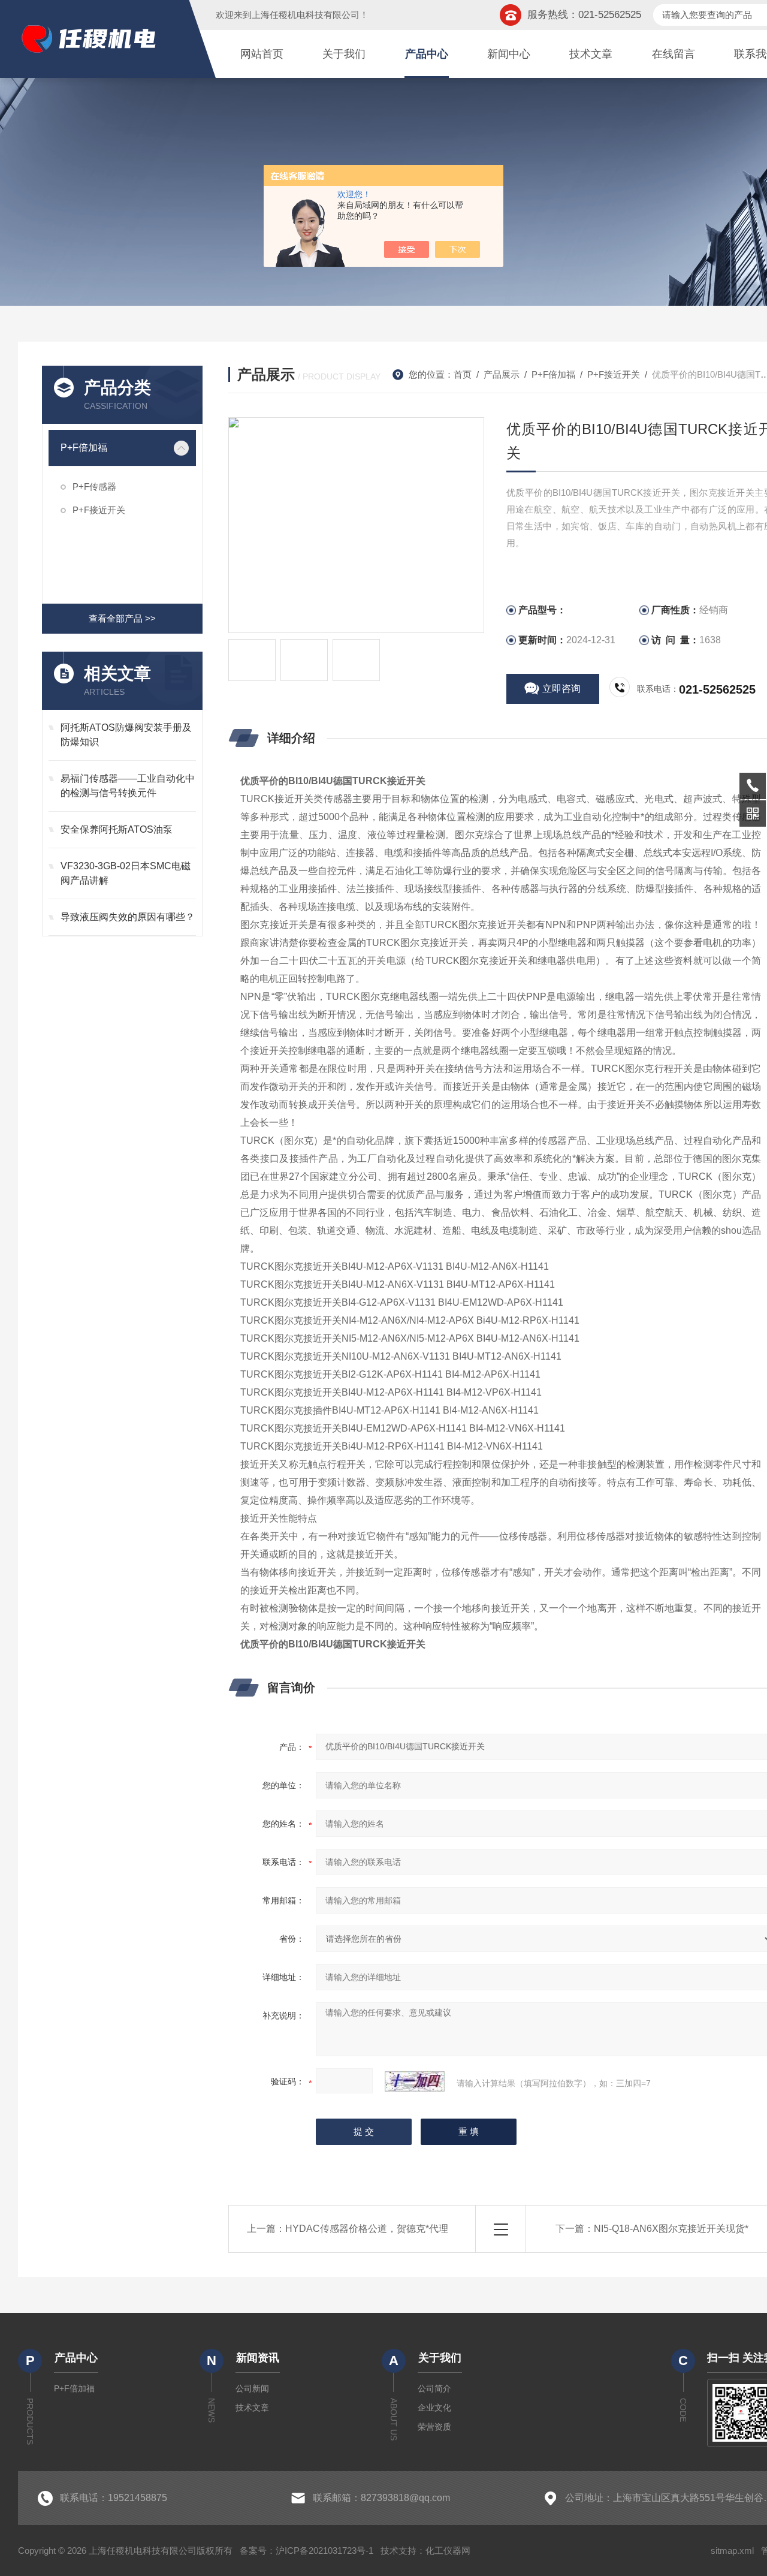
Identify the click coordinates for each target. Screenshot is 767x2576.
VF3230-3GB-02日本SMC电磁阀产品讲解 (126, 873)
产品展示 (502, 374)
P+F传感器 (94, 486)
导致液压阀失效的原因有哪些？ (128, 917)
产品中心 (427, 54)
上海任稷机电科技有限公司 (306, 15)
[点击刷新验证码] (415, 2081)
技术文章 (591, 54)
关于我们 (344, 54)
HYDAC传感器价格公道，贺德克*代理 (367, 2229)
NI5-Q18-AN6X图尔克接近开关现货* (671, 2229)
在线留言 (674, 54)
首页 (463, 374)
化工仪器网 (448, 2551)
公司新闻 (252, 2388)
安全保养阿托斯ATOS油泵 (117, 829)
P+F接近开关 (99, 510)
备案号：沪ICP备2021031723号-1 (307, 2551)
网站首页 (262, 54)
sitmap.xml (732, 2551)
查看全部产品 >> (122, 618)
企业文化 (434, 2408)
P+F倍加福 (84, 448)
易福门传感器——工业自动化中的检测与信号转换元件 (128, 786)
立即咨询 (561, 689)
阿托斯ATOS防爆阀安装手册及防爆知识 (126, 735)
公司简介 (434, 2388)
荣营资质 (434, 2427)
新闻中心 (509, 54)
